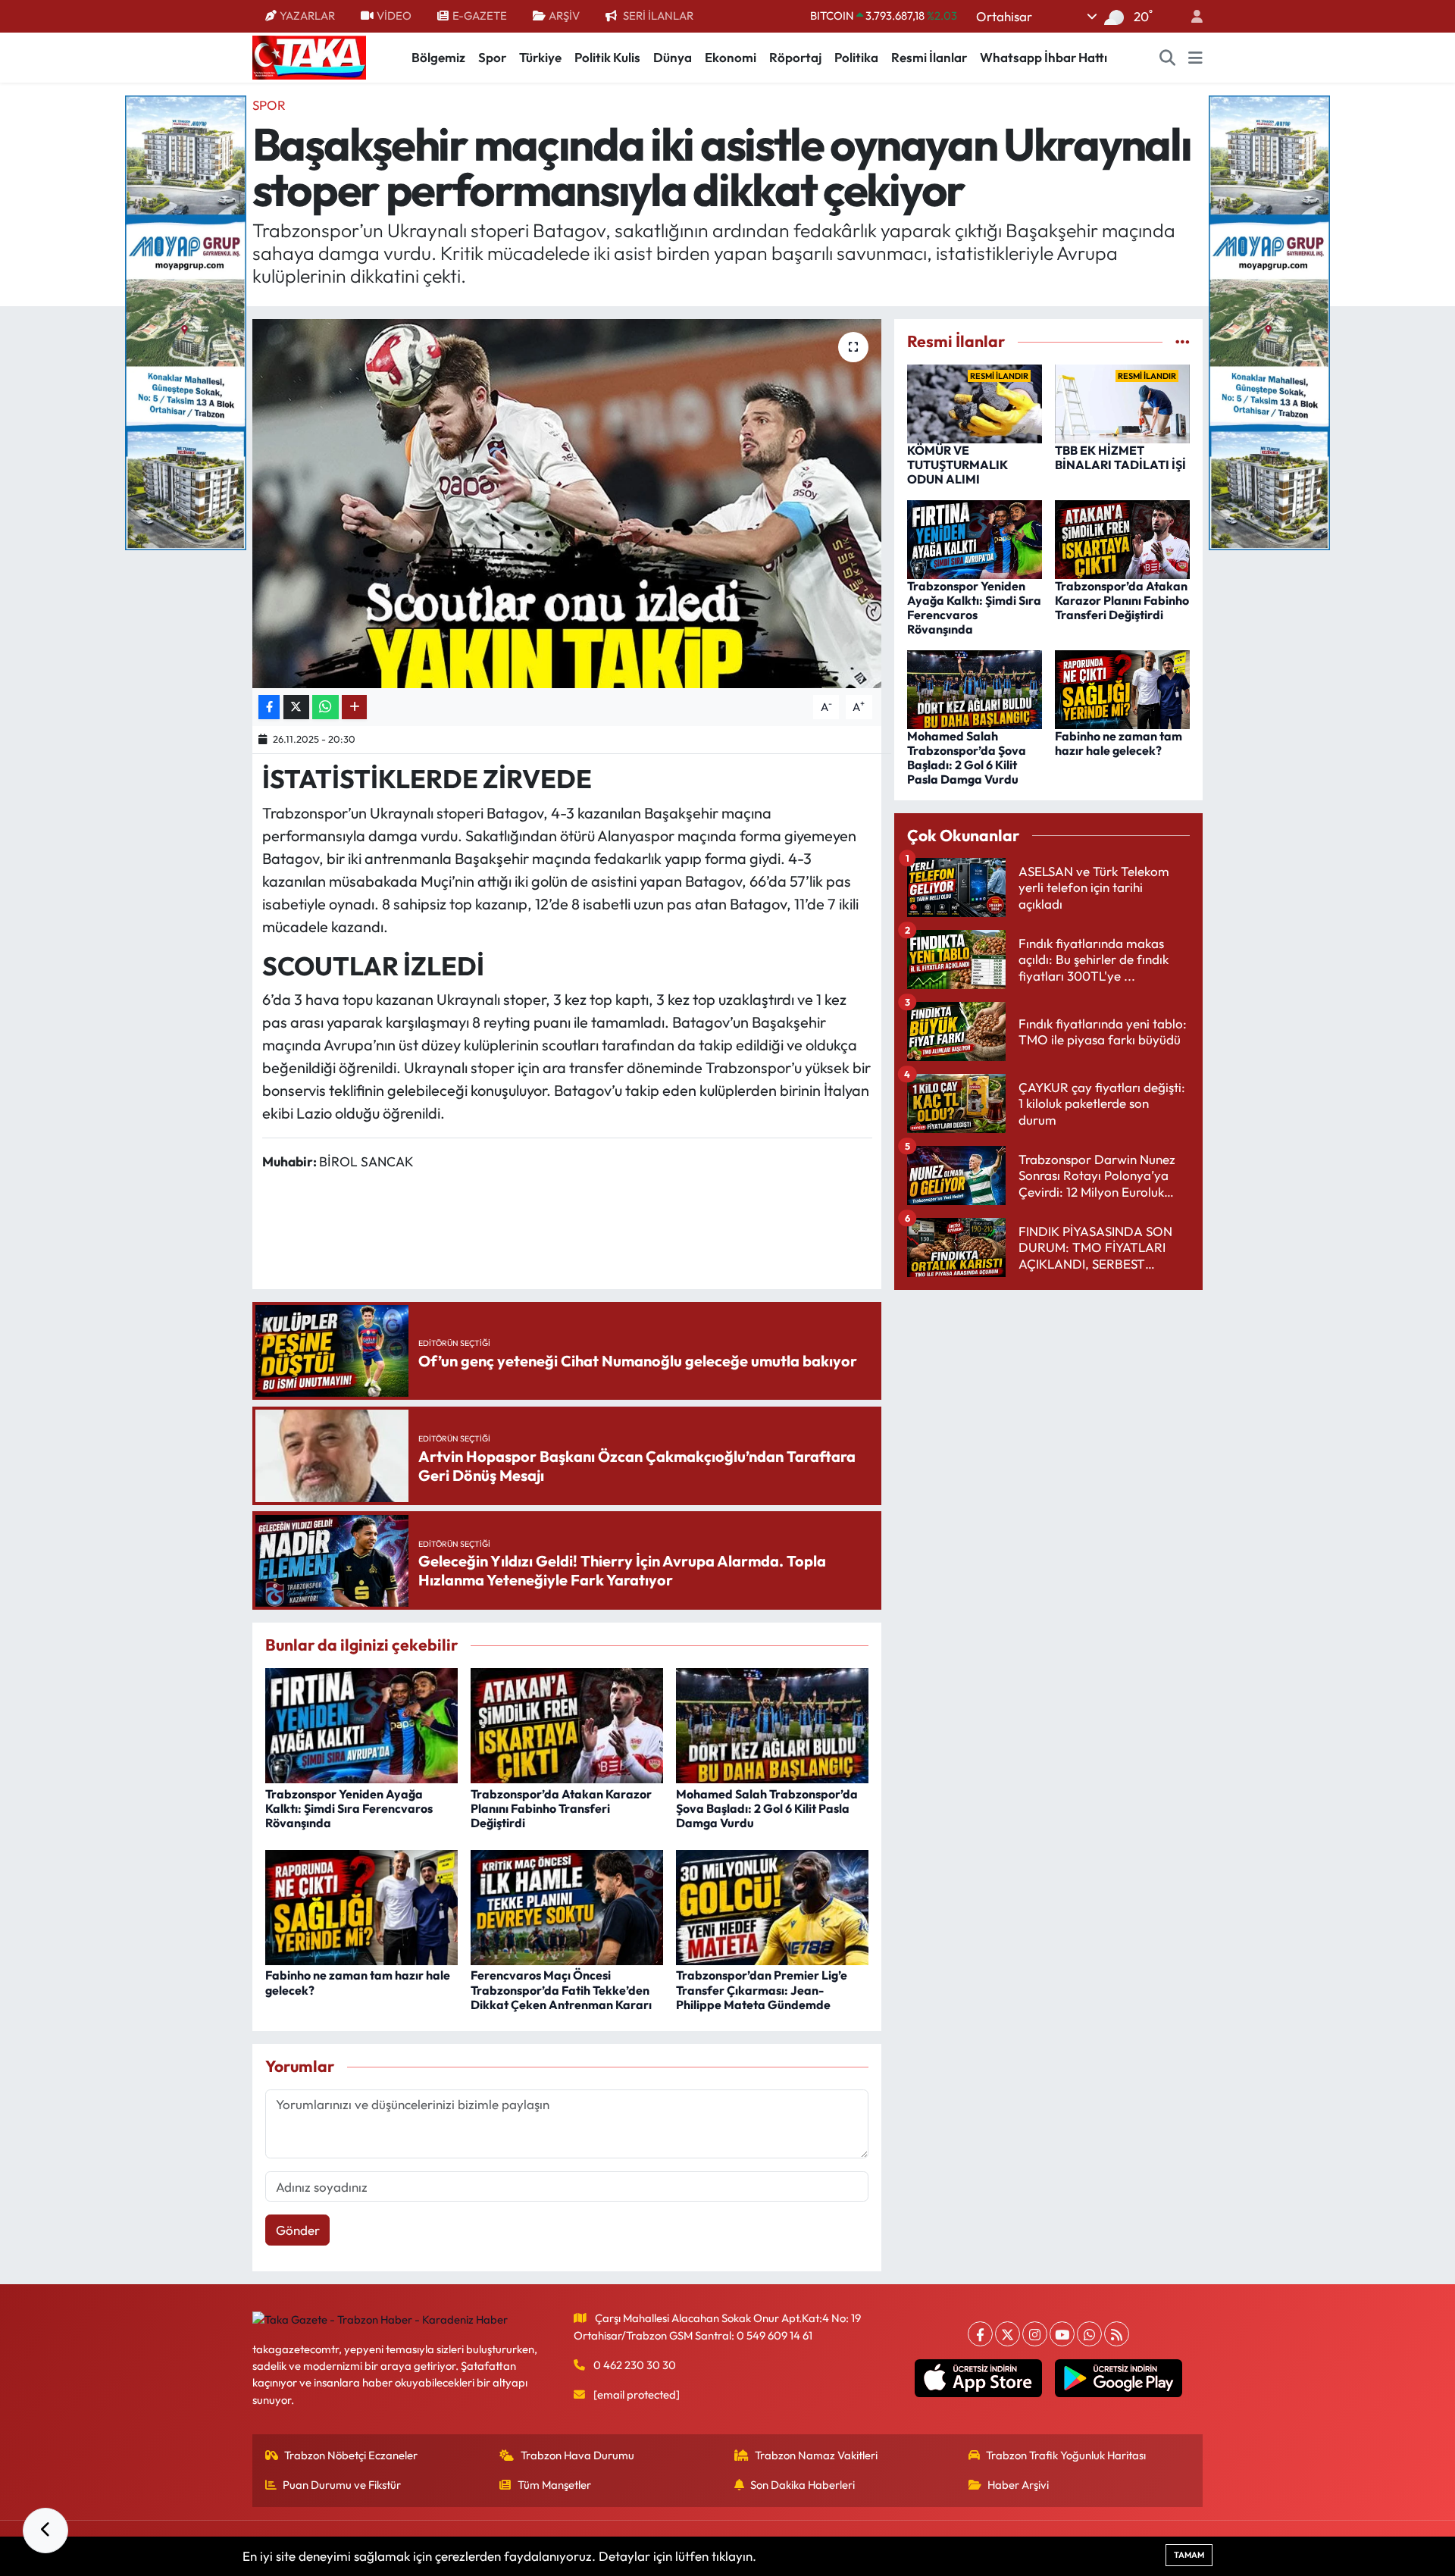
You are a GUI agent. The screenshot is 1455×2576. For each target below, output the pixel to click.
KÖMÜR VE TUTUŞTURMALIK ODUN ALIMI (957, 465)
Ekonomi (731, 57)
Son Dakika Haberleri (803, 2485)
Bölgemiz (438, 57)
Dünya (673, 57)
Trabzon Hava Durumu (577, 2455)
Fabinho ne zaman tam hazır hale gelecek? (358, 1982)
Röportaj (795, 57)
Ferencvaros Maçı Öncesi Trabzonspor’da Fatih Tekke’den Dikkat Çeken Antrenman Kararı (561, 1989)
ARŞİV (564, 16)
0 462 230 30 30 (635, 2365)
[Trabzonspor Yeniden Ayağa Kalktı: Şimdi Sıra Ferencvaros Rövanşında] (361, 1724)
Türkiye (540, 57)
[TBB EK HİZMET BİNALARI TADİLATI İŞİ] (1122, 402)
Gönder (298, 2230)
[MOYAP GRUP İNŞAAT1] (1269, 321)
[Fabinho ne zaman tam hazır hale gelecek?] (361, 1906)
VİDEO (394, 16)
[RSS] (1117, 2334)
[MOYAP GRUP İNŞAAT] (186, 321)
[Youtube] (1062, 2334)
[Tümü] (1183, 341)
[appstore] (979, 2378)
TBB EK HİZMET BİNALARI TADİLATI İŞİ (1120, 457)
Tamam (1189, 2555)
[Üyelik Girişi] (1191, 16)
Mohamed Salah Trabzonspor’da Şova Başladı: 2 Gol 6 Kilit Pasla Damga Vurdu (767, 1808)
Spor (492, 57)
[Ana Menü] (1195, 58)
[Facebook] (980, 2334)
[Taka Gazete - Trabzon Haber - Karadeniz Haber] (309, 56)
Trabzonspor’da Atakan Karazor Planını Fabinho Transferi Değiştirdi (561, 1808)
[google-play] (1119, 2378)
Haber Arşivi (1018, 2485)
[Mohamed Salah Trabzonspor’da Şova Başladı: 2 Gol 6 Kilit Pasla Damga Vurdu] (772, 1724)
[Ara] (1168, 58)
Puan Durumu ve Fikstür (342, 2485)
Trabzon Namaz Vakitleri (816, 2455)
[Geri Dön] (45, 2531)
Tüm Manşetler (554, 2485)
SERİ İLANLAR (658, 16)
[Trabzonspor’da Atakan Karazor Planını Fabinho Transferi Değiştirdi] (567, 1724)
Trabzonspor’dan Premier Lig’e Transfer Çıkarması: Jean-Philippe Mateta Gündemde (762, 1989)
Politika (856, 57)
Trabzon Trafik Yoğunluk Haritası (1066, 2455)
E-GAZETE (480, 16)
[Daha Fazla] (354, 707)
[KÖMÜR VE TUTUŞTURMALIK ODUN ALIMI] (975, 402)
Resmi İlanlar (929, 57)
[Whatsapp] (1089, 2334)
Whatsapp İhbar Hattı (1044, 57)
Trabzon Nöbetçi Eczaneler (351, 2455)
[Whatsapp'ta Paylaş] (325, 707)
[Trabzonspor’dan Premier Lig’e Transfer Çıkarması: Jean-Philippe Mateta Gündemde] (772, 1906)
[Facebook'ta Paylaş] (269, 707)
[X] (1008, 2334)
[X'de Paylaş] (296, 707)
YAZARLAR (307, 16)
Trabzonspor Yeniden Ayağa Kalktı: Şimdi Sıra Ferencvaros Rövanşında (349, 1808)
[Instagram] (1035, 2334)
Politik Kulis (607, 57)
